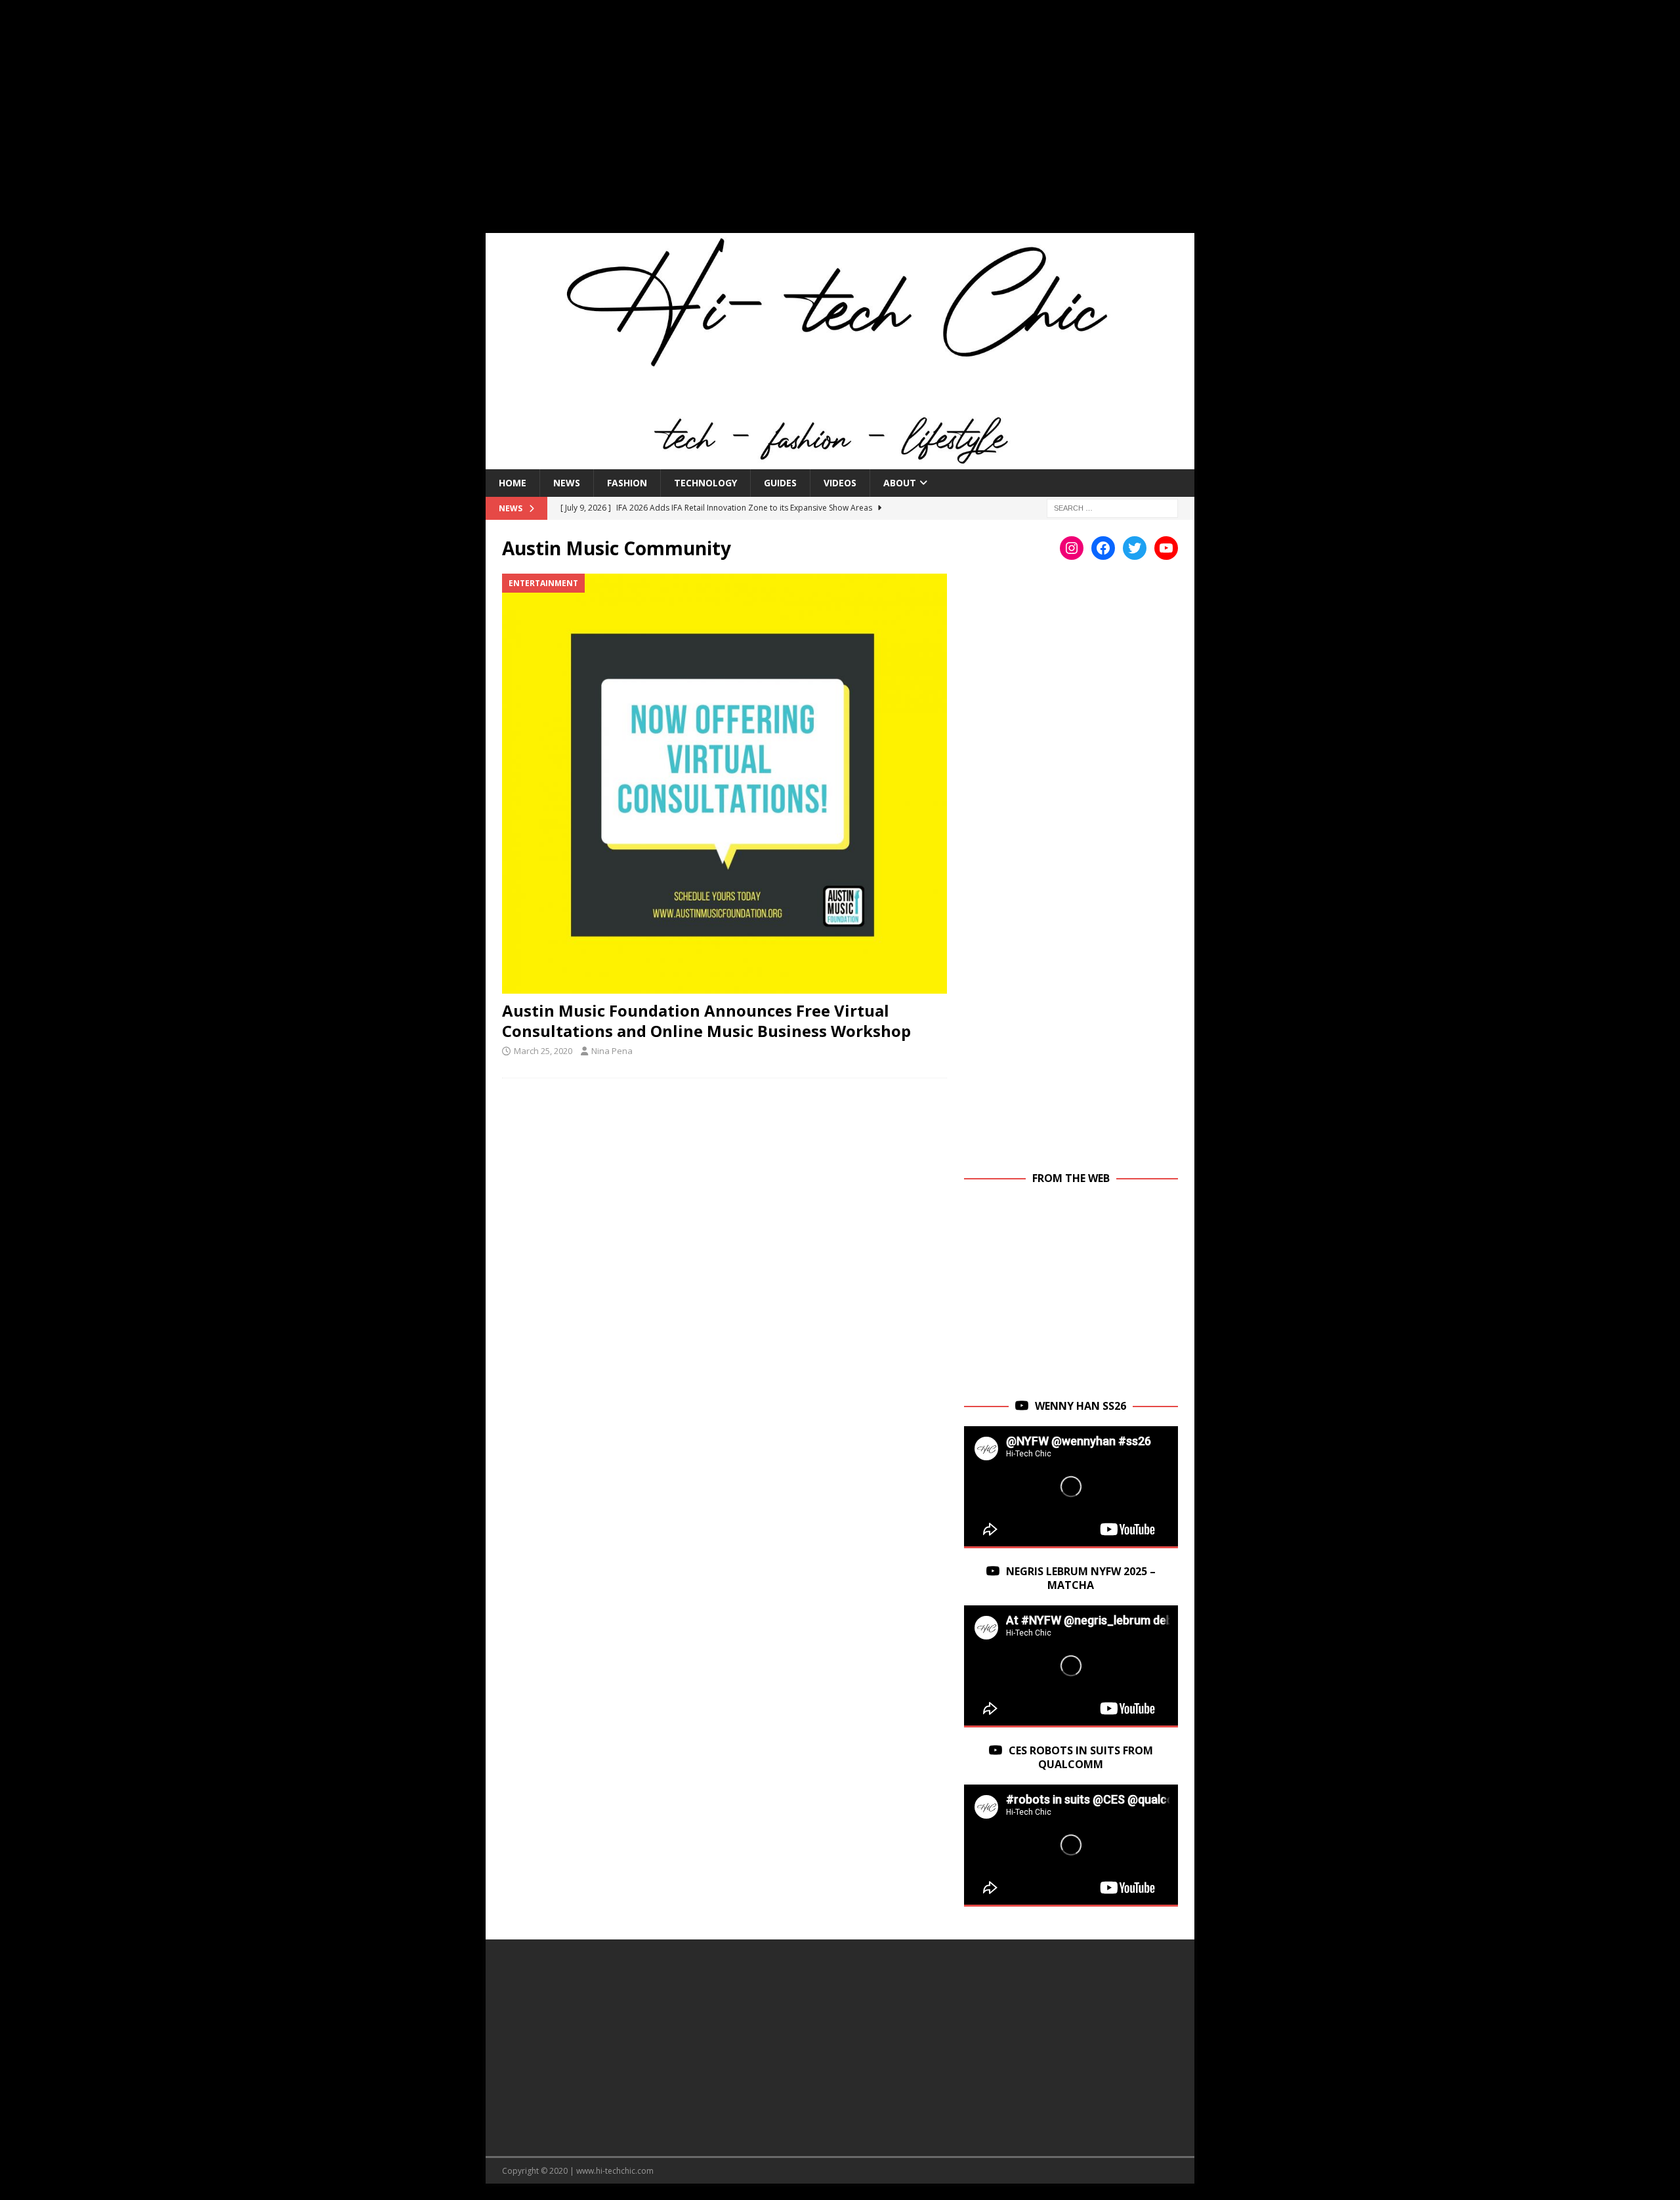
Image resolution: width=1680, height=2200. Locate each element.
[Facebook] (1103, 548)
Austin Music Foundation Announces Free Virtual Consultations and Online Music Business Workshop (706, 1021)
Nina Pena (612, 1051)
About (900, 483)
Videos (840, 483)
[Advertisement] (840, 125)
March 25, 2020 (543, 1051)
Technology (705, 483)
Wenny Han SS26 (1081, 1406)
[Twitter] (1135, 548)
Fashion (627, 483)
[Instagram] (1072, 548)
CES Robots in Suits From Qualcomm (1081, 1757)
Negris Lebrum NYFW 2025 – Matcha (1081, 1578)
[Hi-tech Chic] (840, 461)
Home (513, 483)
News (567, 483)
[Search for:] (1112, 507)
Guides (780, 483)
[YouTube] (1166, 548)
